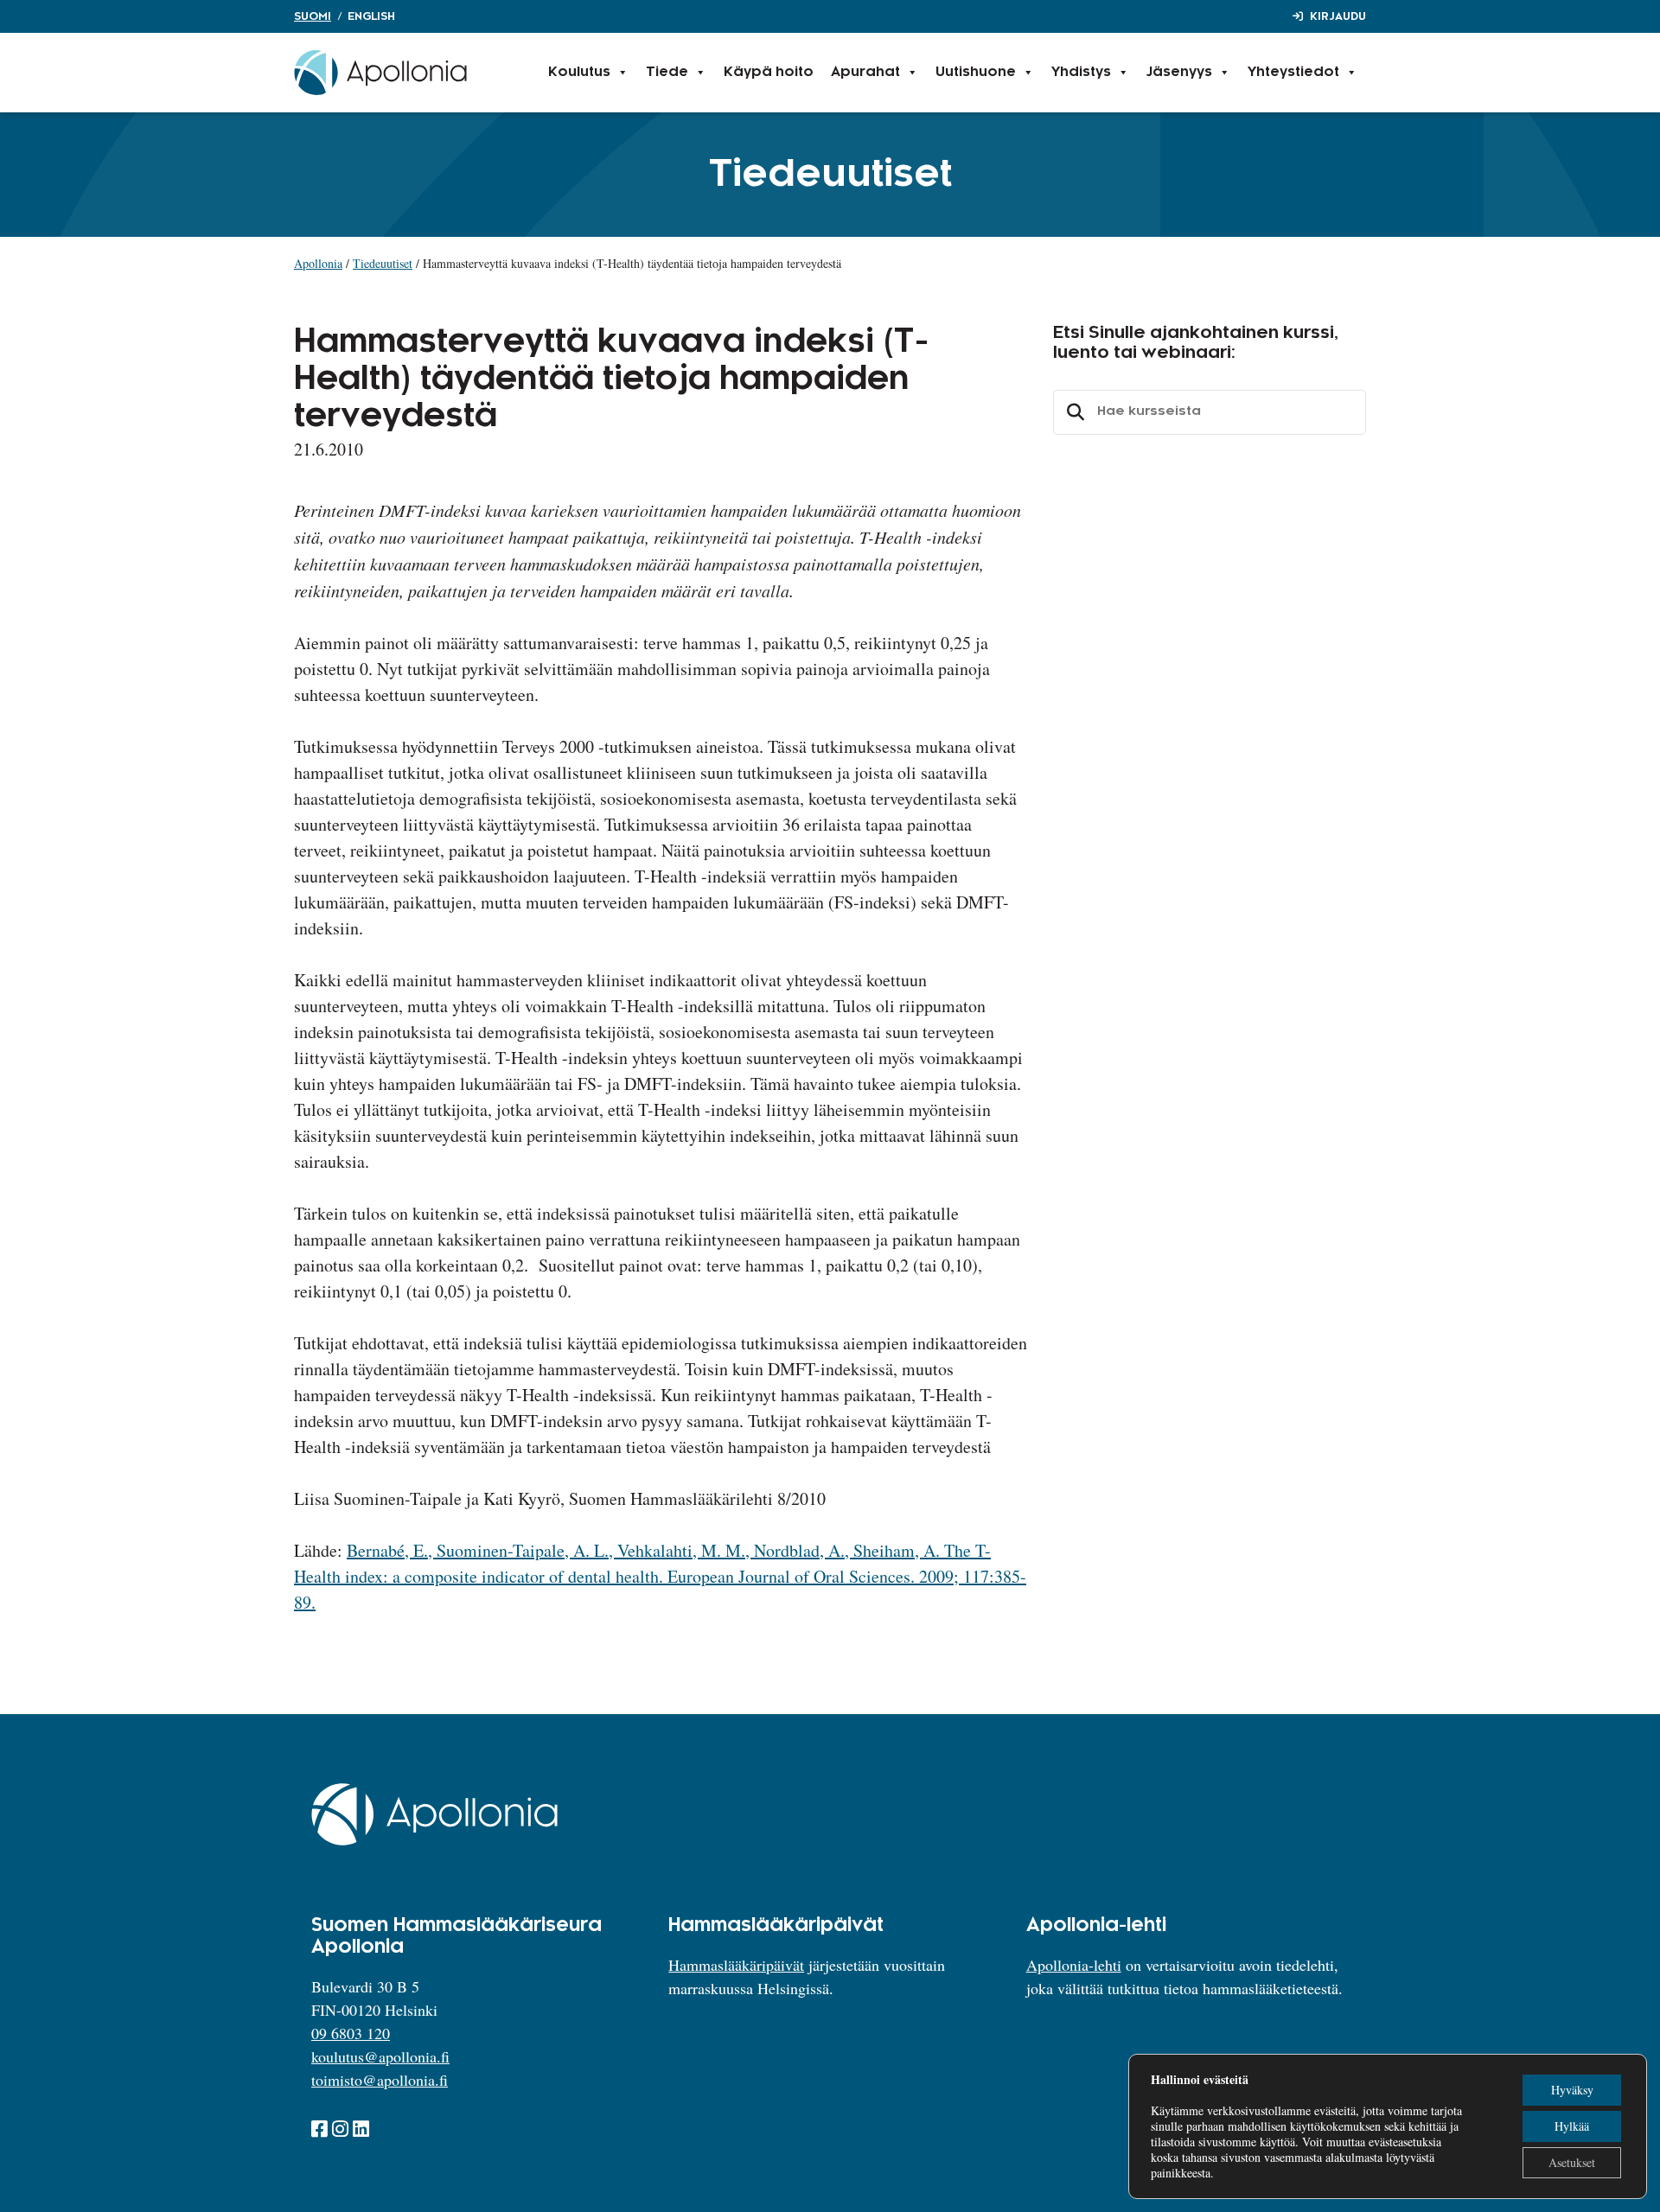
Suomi (313, 16)
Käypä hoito (769, 72)
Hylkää (1572, 2126)
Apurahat (865, 72)
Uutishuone (976, 72)
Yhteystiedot (1293, 72)
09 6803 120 (351, 2033)
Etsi (1073, 412)
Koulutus (579, 72)
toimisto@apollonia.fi (380, 2080)
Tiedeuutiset (383, 263)
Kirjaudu (1338, 16)
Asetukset (1572, 2162)
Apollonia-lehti (1074, 1965)
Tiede (667, 72)
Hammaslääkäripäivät (736, 1965)
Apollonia (318, 263)
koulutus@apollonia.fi (380, 2056)
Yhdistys (1081, 72)
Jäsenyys (1179, 72)
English (371, 16)
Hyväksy (1572, 2090)
